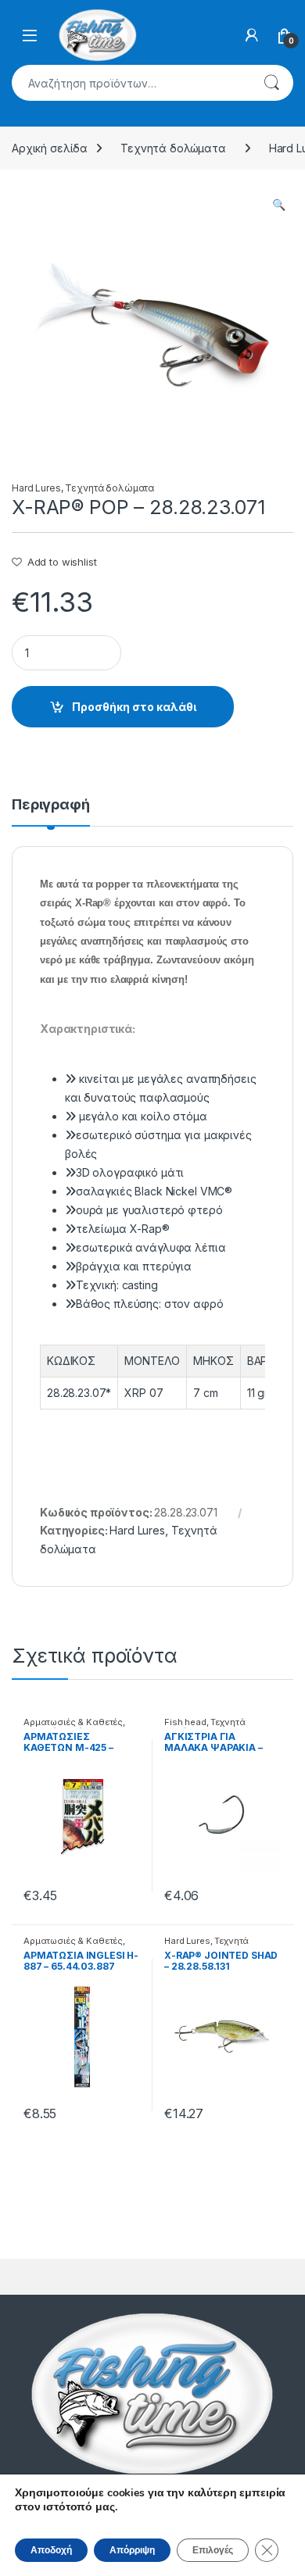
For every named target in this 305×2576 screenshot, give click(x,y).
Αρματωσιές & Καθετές (73, 1722)
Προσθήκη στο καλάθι (134, 707)
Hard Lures (36, 488)
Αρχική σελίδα (50, 148)
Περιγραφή (51, 805)
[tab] (51, 812)
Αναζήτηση (271, 83)
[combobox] (131, 83)
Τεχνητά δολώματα (173, 148)
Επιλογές (213, 2550)
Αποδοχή (51, 2550)
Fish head (185, 1722)
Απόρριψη (132, 2550)
